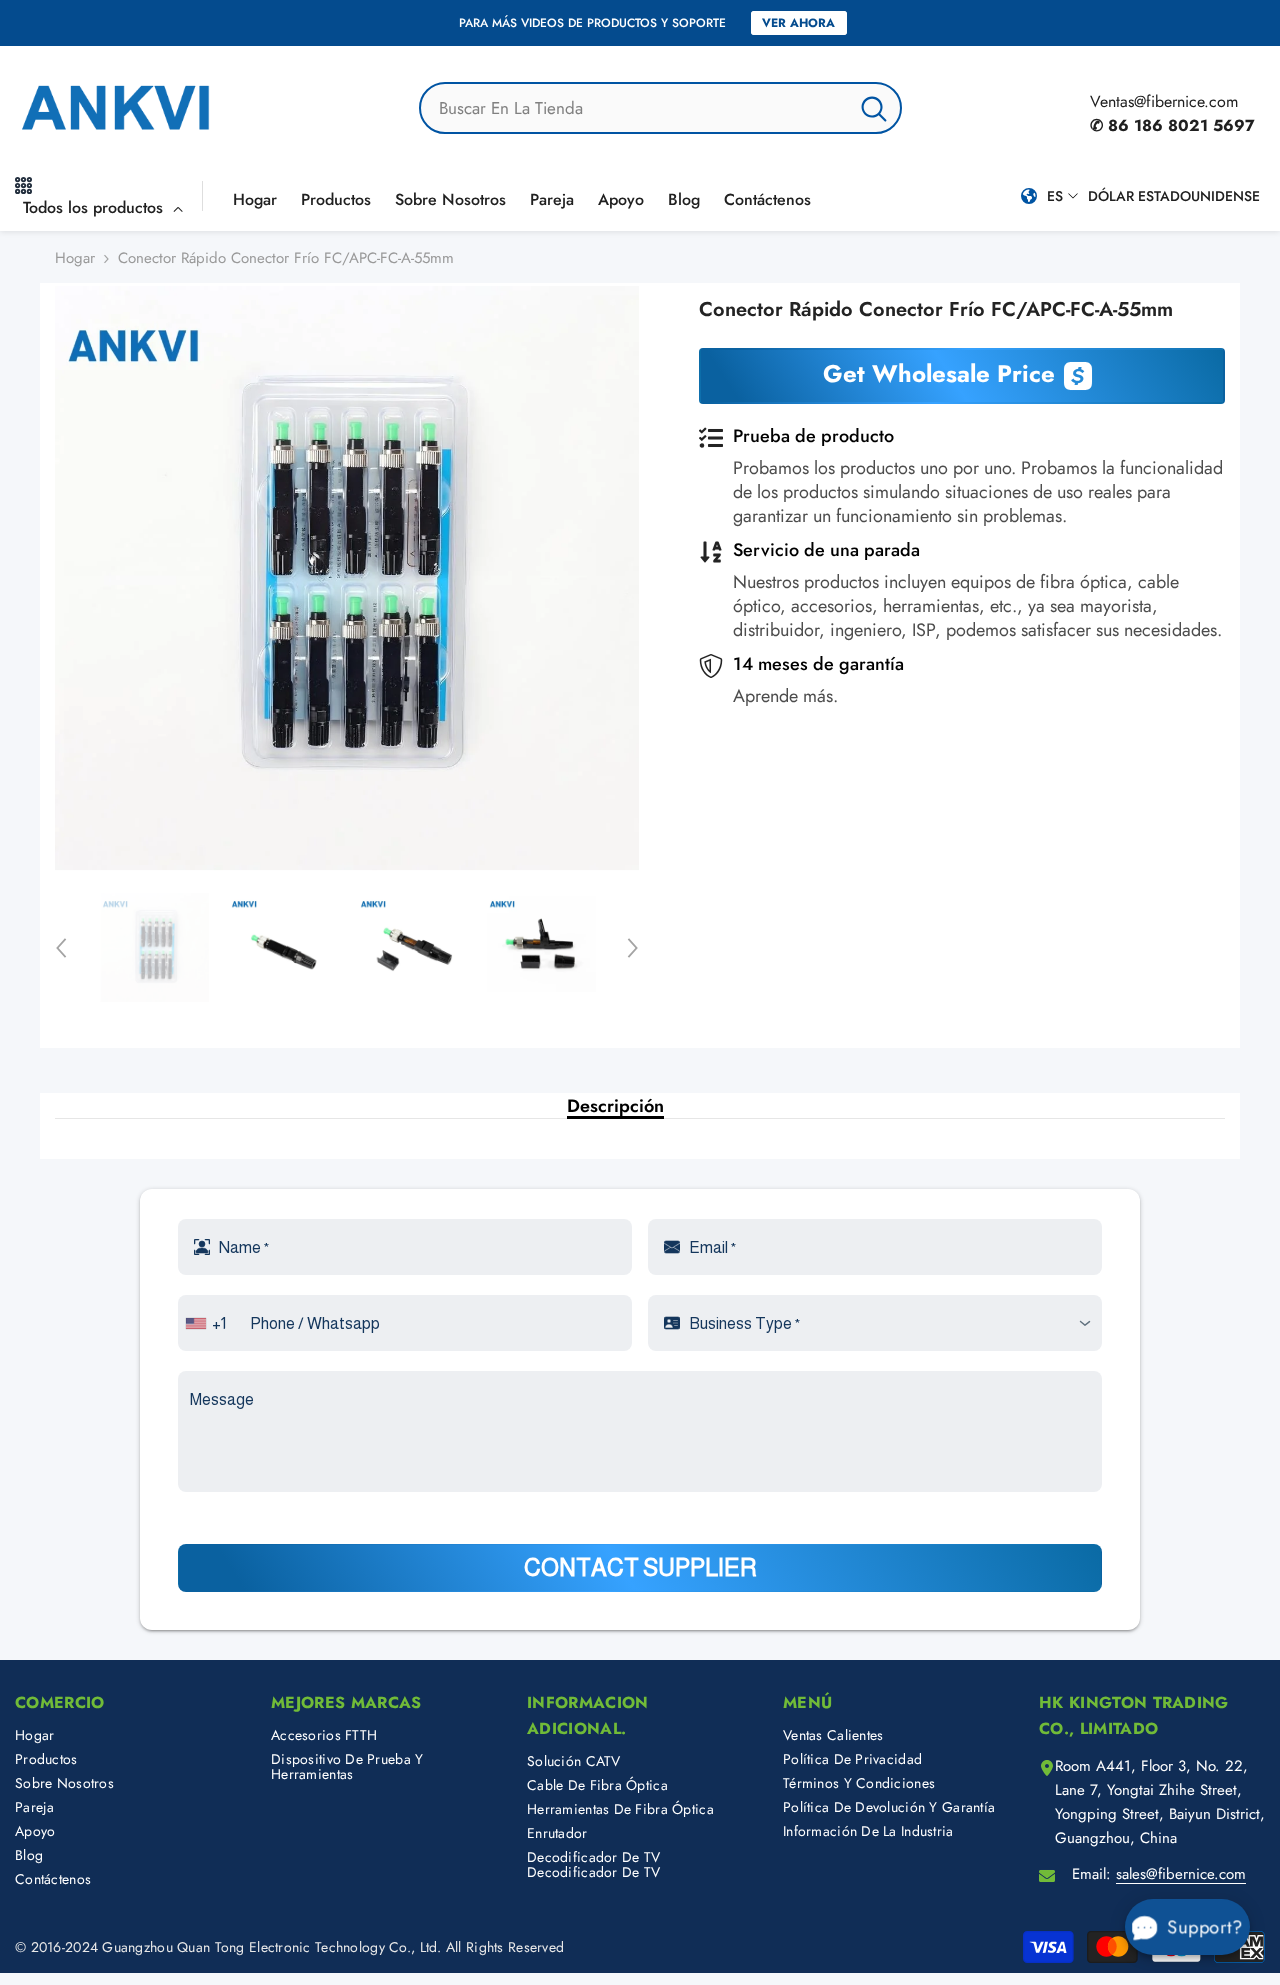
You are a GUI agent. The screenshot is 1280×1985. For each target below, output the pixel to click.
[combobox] (634, 108)
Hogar (75, 258)
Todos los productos (93, 207)
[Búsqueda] (660, 108)
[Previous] (61, 948)
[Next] (633, 948)
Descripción (615, 1106)
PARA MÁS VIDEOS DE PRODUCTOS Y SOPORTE (592, 23)
